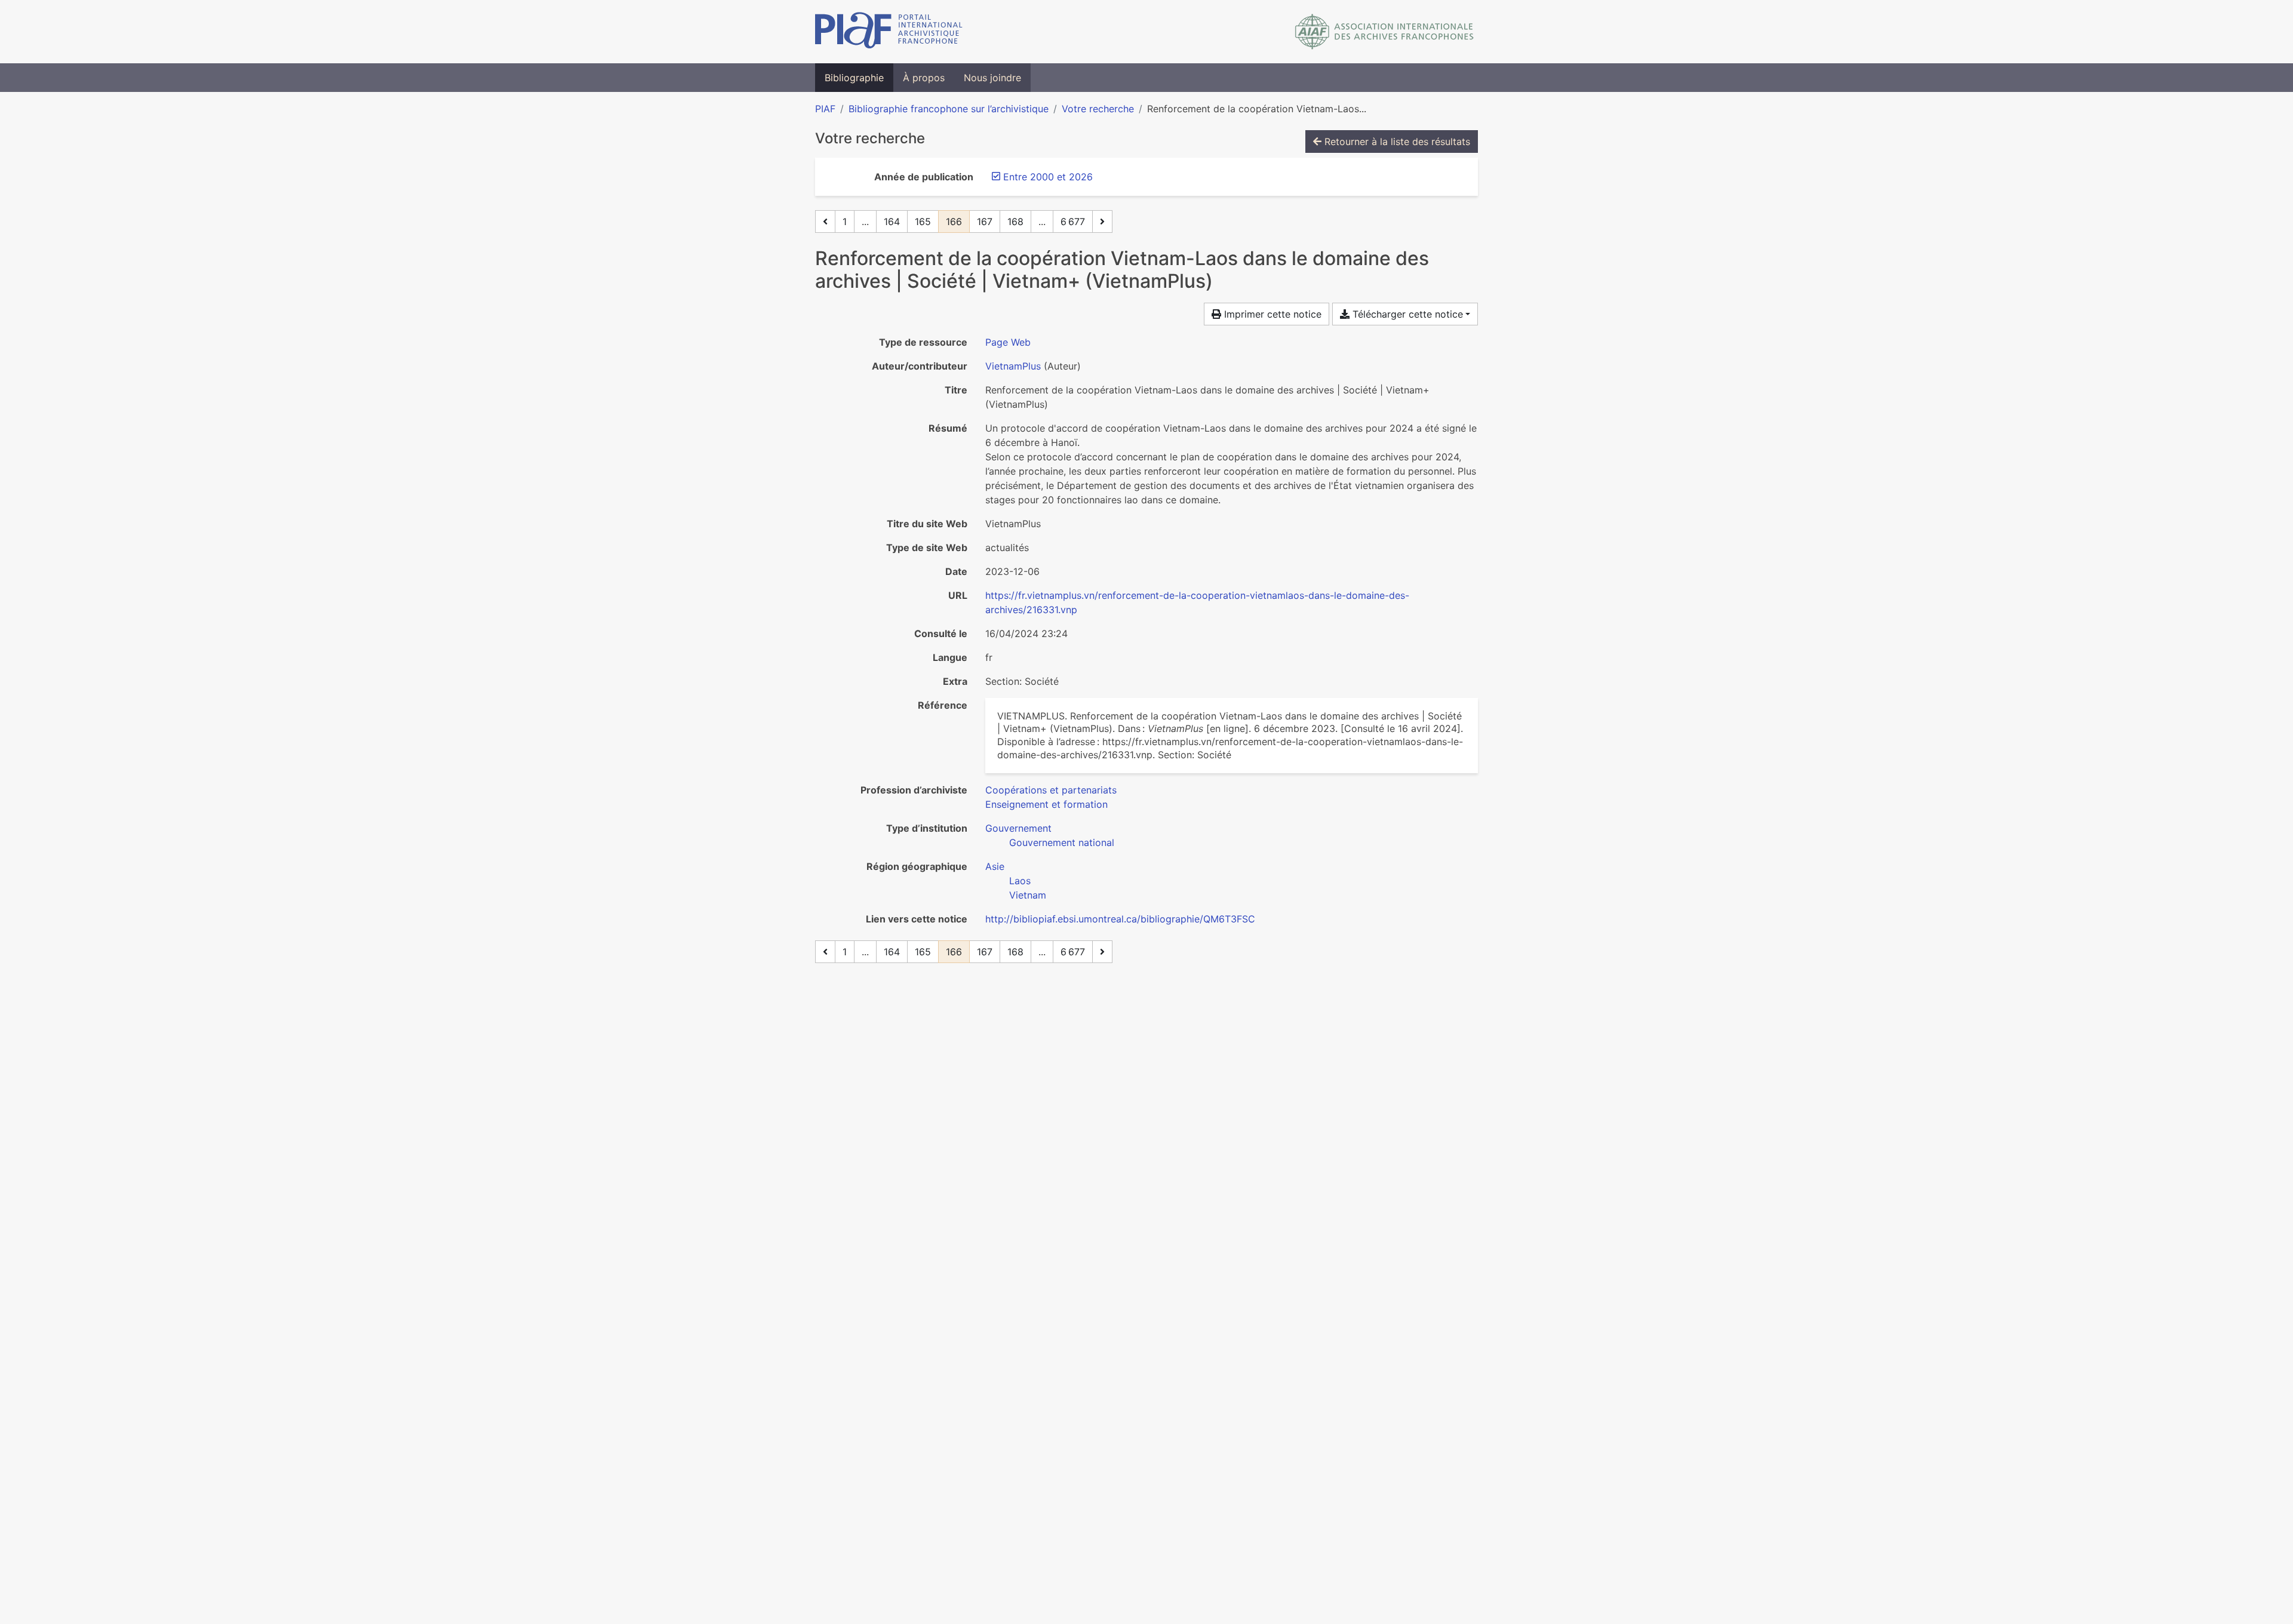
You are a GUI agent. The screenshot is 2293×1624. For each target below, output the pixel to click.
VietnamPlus (1013, 366)
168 (1015, 222)
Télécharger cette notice (1406, 314)
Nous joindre (992, 78)
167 (985, 222)
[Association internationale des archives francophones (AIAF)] (1384, 32)
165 (923, 222)
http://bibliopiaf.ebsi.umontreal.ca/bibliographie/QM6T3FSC (1120, 919)
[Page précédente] (825, 222)
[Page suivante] (1102, 222)
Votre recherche (1098, 109)
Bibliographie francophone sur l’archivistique (949, 109)
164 (892, 222)
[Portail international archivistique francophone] (889, 32)
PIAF (825, 109)
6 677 (1073, 222)
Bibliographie (854, 78)
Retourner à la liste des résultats (1396, 142)
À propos (924, 78)
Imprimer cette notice (1271, 314)
